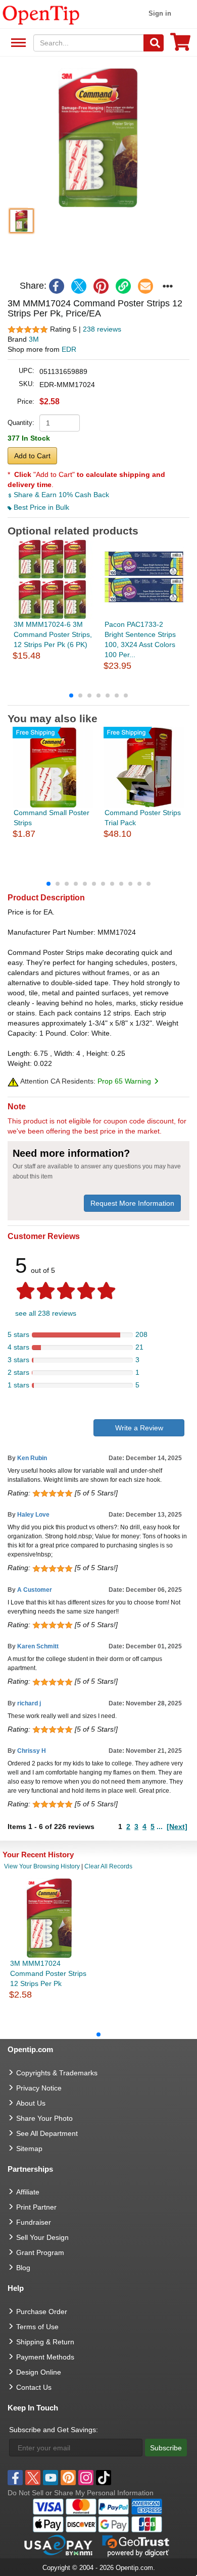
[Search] (154, 43)
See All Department (17, 43)
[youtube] (51, 2478)
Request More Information (132, 1203)
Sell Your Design (42, 2237)
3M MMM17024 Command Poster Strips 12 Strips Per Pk (48, 1973)
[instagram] (86, 2478)
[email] (145, 286)
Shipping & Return (45, 2342)
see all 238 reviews (46, 1313)
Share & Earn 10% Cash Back (60, 495)
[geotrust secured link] (136, 2545)
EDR (69, 349)
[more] (168, 286)
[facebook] (57, 286)
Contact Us (34, 2387)
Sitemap (29, 2149)
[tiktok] (104, 2478)
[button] (98, 137)
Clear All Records (108, 1866)
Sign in (160, 13)
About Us (31, 2103)
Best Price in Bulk (40, 507)
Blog (23, 2268)
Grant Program (40, 2252)
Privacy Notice (39, 2088)
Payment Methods (45, 2357)
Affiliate (28, 2192)
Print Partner (36, 2207)
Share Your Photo (44, 2118)
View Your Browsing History (42, 1866)
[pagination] (98, 695)
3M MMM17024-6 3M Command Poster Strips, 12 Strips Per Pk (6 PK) (53, 634)
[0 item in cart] (180, 45)
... (160, 1827)
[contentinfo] (41, 14)
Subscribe (166, 2448)
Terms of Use (37, 2327)
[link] (123, 286)
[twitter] (79, 286)
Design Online (39, 2372)
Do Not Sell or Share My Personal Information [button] (81, 2493)
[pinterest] (101, 286)
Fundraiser (34, 2222)
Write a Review (139, 1428)
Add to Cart (32, 456)
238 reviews (102, 329)
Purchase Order (42, 2312)
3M (34, 339)
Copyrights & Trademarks (57, 2073)
